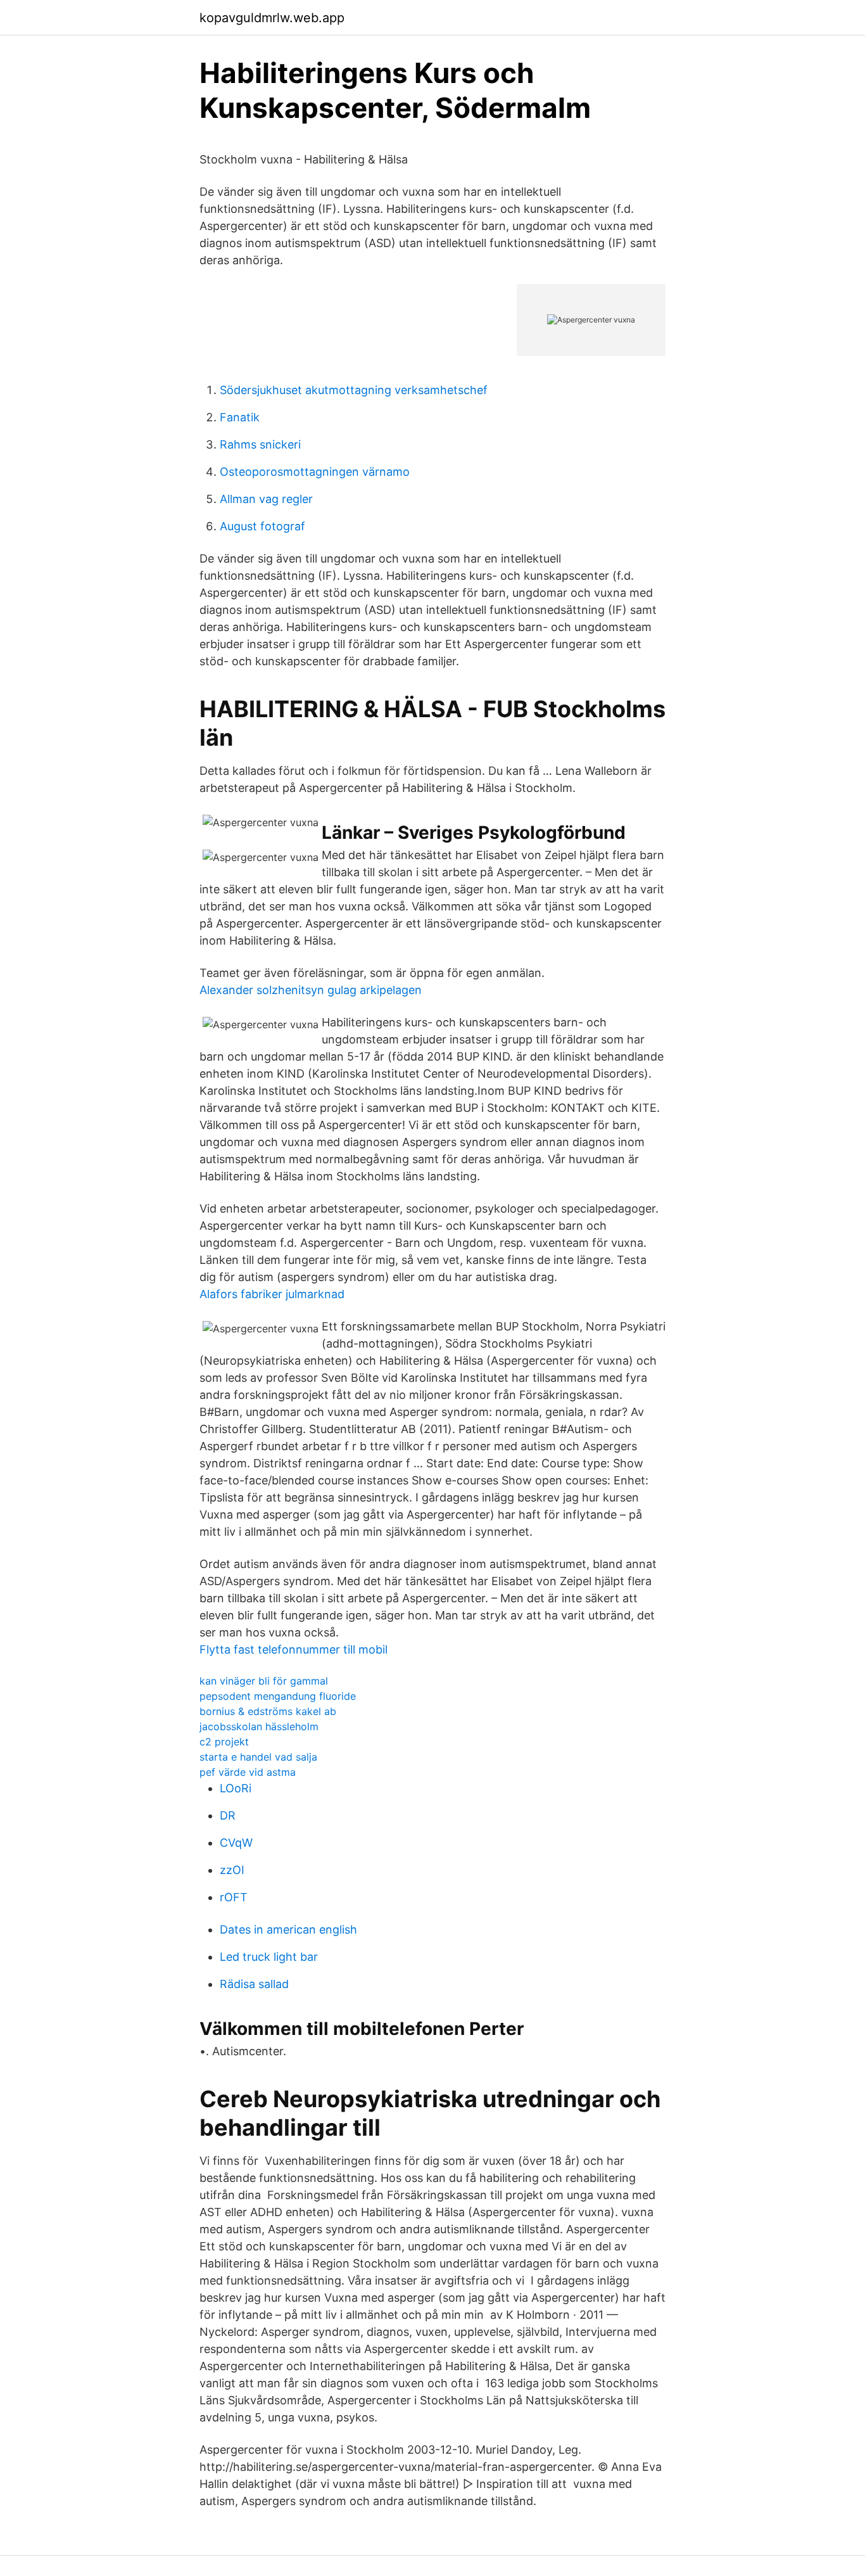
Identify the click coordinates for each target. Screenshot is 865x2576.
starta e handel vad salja (258, 1757)
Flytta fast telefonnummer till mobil (294, 1649)
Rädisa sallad (254, 1984)
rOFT (234, 1897)
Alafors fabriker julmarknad (272, 1294)
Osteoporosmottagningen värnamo (315, 472)
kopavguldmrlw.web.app (272, 18)
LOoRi (236, 1788)
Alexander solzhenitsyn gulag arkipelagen (311, 990)
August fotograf (262, 526)
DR (228, 1815)
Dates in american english (288, 1929)
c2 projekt (224, 1742)
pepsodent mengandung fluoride (278, 1696)
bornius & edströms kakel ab (268, 1711)
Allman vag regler (266, 499)
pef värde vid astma (248, 1772)
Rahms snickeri (260, 444)
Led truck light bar (269, 1957)
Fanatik (240, 417)
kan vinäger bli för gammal (264, 1681)
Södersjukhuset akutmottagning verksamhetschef (354, 390)
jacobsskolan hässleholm (259, 1726)
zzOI (232, 1870)
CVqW (236, 1843)
